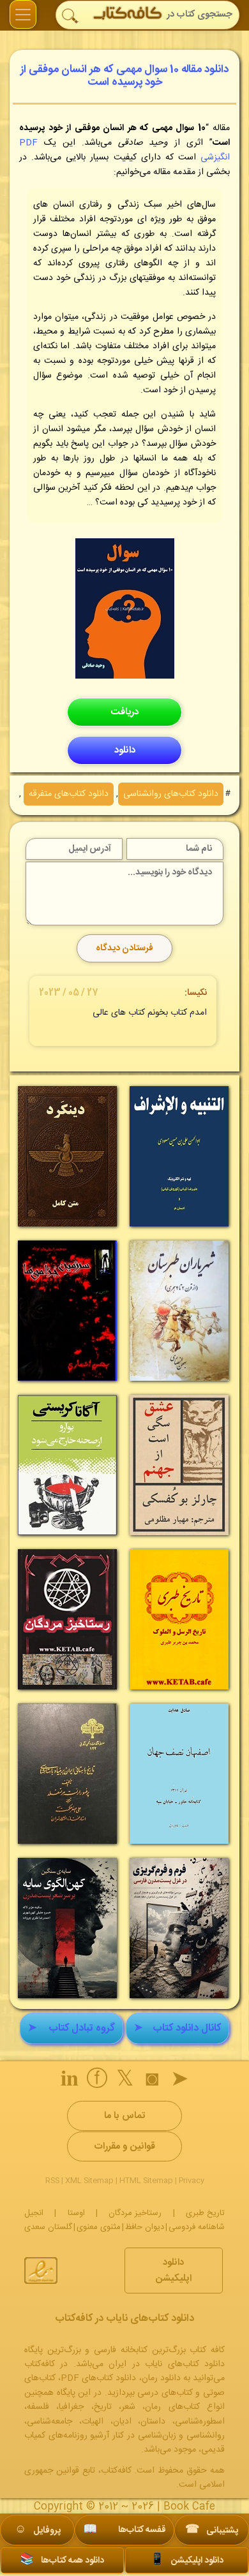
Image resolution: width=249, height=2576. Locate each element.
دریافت (124, 712)
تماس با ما (124, 2116)
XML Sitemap (89, 2181)
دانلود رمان (161, 2378)
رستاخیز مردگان (135, 2213)
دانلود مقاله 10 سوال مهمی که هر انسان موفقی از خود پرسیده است (124, 76)
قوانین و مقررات (124, 2146)
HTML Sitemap (146, 2181)
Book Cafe (189, 2507)
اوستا (76, 2213)
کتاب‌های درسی (165, 2393)
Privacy (192, 2181)
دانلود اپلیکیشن (174, 2271)
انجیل (34, 2213)
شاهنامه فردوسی (197, 2227)
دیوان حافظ (145, 2227)
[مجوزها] (41, 2271)
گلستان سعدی (48, 2227)
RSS (52, 2181)
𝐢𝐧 (70, 2081)
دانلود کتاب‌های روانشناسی (171, 794)
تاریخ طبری (205, 2213)
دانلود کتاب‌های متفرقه (69, 794)
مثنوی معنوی (99, 2227)
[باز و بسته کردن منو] (23, 14)
